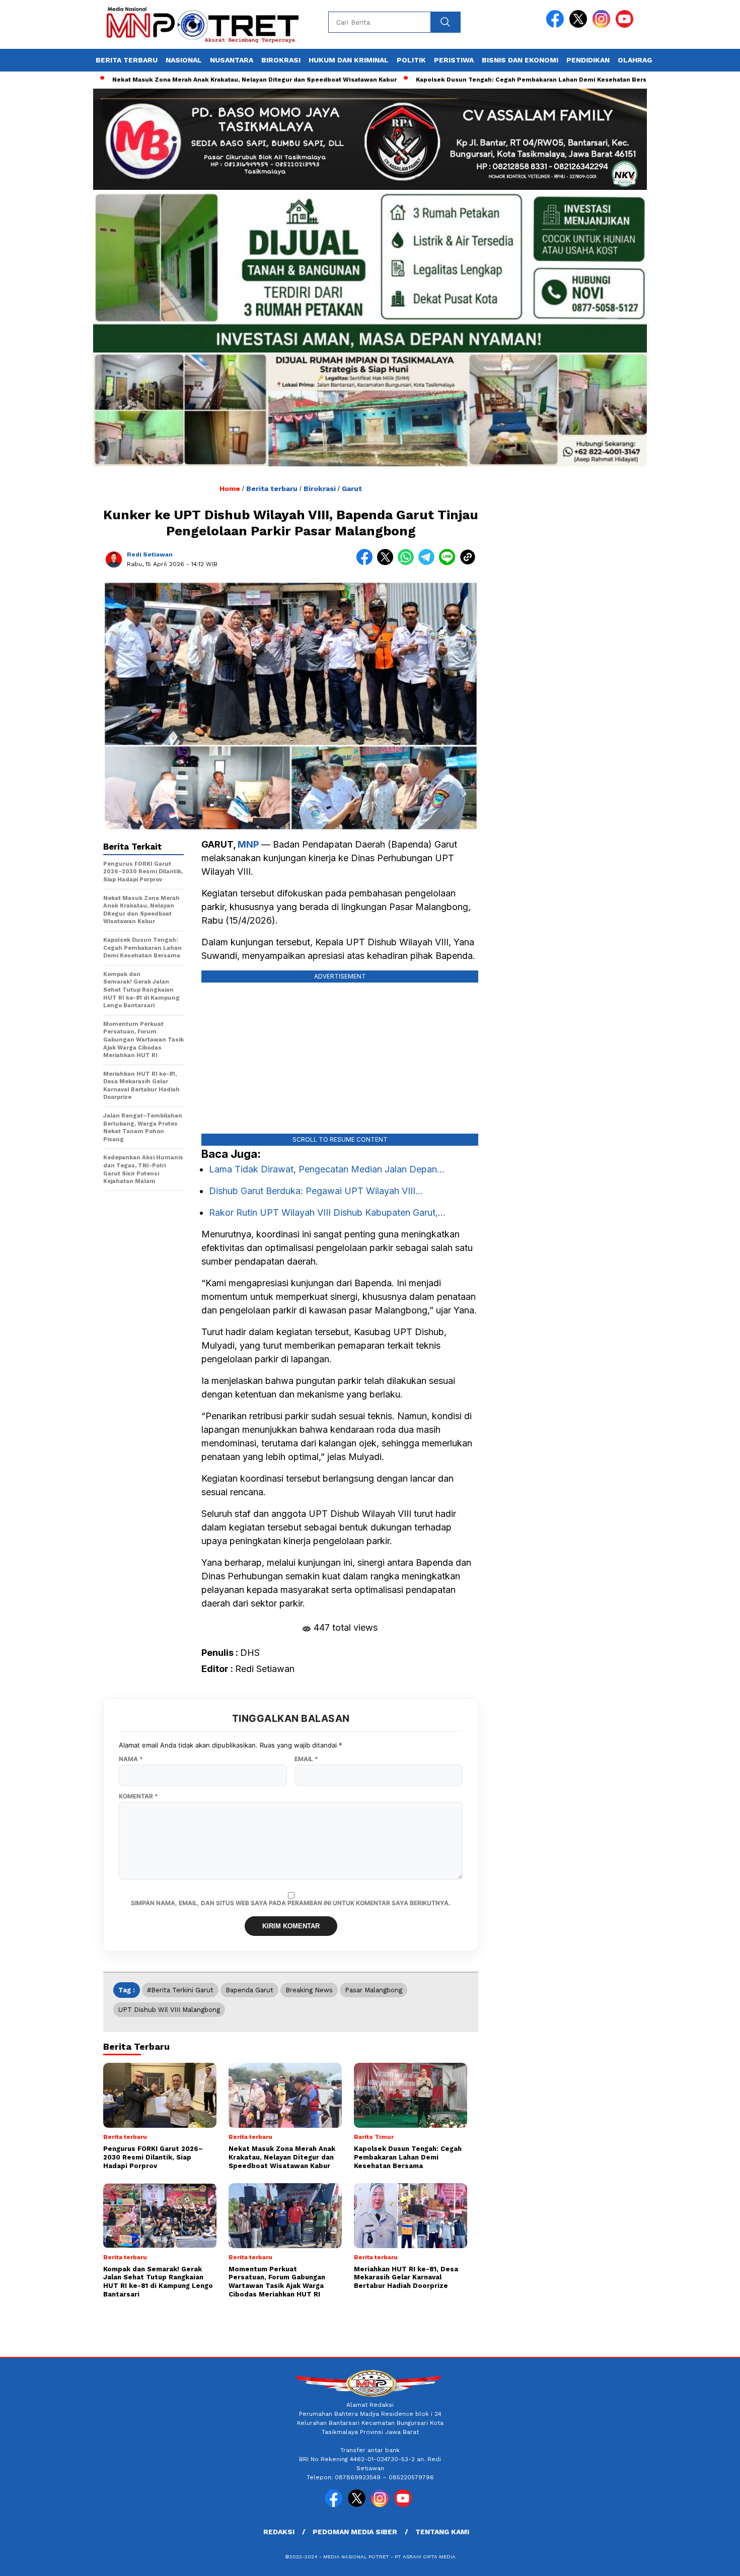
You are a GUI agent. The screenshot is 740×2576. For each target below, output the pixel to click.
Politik (411, 60)
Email (306, 1759)
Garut (352, 489)
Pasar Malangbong (374, 1990)
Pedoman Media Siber (355, 2532)
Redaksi (279, 2532)
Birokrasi (281, 60)
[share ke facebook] (367, 563)
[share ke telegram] (429, 563)
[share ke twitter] (387, 563)
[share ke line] (449, 563)
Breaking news (309, 1990)
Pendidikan (588, 60)
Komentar (138, 1796)
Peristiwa (454, 60)
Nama (131, 1759)
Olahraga (637, 60)
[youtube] (626, 25)
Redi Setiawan (150, 554)
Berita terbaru (127, 60)
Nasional (184, 60)
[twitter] (580, 25)
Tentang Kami (442, 2532)
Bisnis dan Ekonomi (520, 60)
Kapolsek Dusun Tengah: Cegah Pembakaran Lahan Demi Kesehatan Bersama (474, 80)
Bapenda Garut (249, 1990)
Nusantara (232, 60)
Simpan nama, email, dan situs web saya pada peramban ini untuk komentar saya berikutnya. (291, 1903)
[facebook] (557, 25)
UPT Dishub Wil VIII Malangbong (169, 2010)
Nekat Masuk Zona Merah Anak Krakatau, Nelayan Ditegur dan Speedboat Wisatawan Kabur (191, 80)
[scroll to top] (710, 2560)
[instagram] (603, 25)
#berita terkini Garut (180, 1990)
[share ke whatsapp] (408, 563)
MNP (248, 844)
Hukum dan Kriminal (349, 60)
